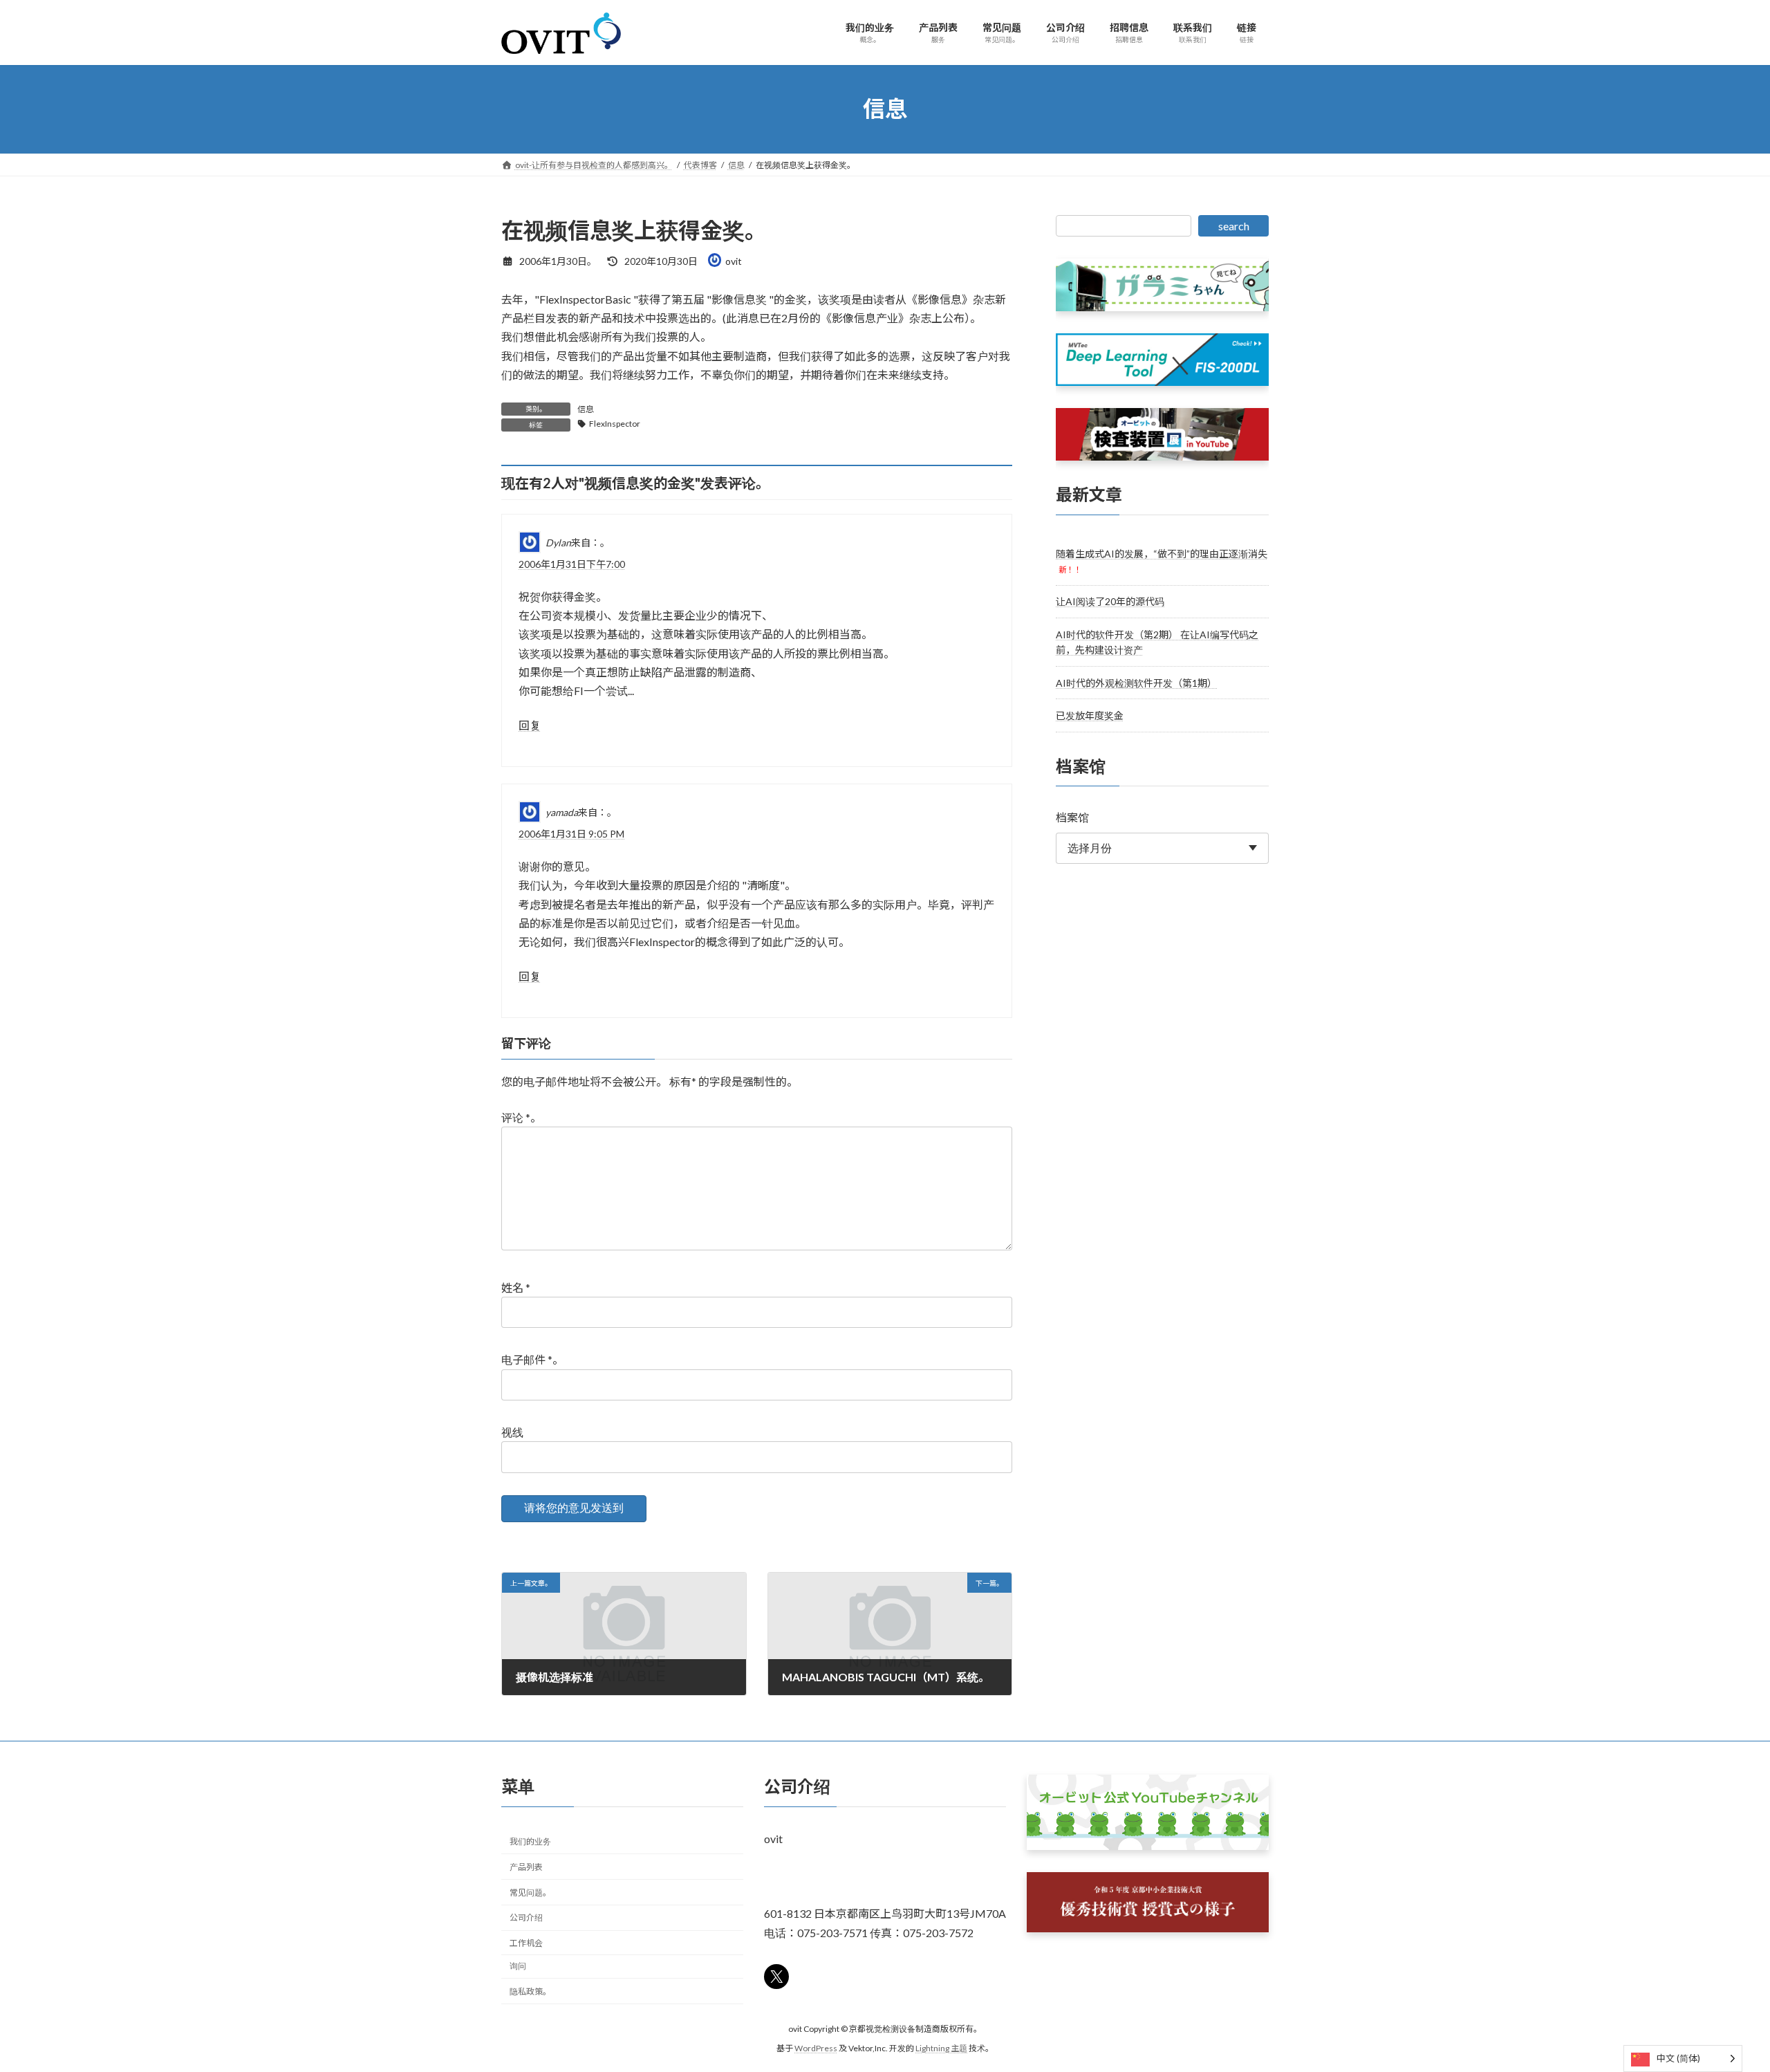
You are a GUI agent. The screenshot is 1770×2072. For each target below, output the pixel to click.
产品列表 (526, 1866)
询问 (518, 1965)
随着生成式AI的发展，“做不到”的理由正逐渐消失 (1162, 553)
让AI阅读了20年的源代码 (1110, 601)
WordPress (816, 2048)
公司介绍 (526, 1917)
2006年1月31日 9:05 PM (571, 834)
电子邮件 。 (532, 1360)
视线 (512, 1432)
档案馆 (1072, 817)
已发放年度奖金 (1090, 715)
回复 (530, 725)
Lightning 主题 (941, 2048)
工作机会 (526, 1943)
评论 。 (521, 1117)
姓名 (516, 1287)
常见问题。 (530, 1892)
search (1234, 226)
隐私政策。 (530, 1991)
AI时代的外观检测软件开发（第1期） (1136, 682)
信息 (586, 409)
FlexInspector (615, 424)
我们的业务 (530, 1841)
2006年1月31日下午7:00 (572, 564)
